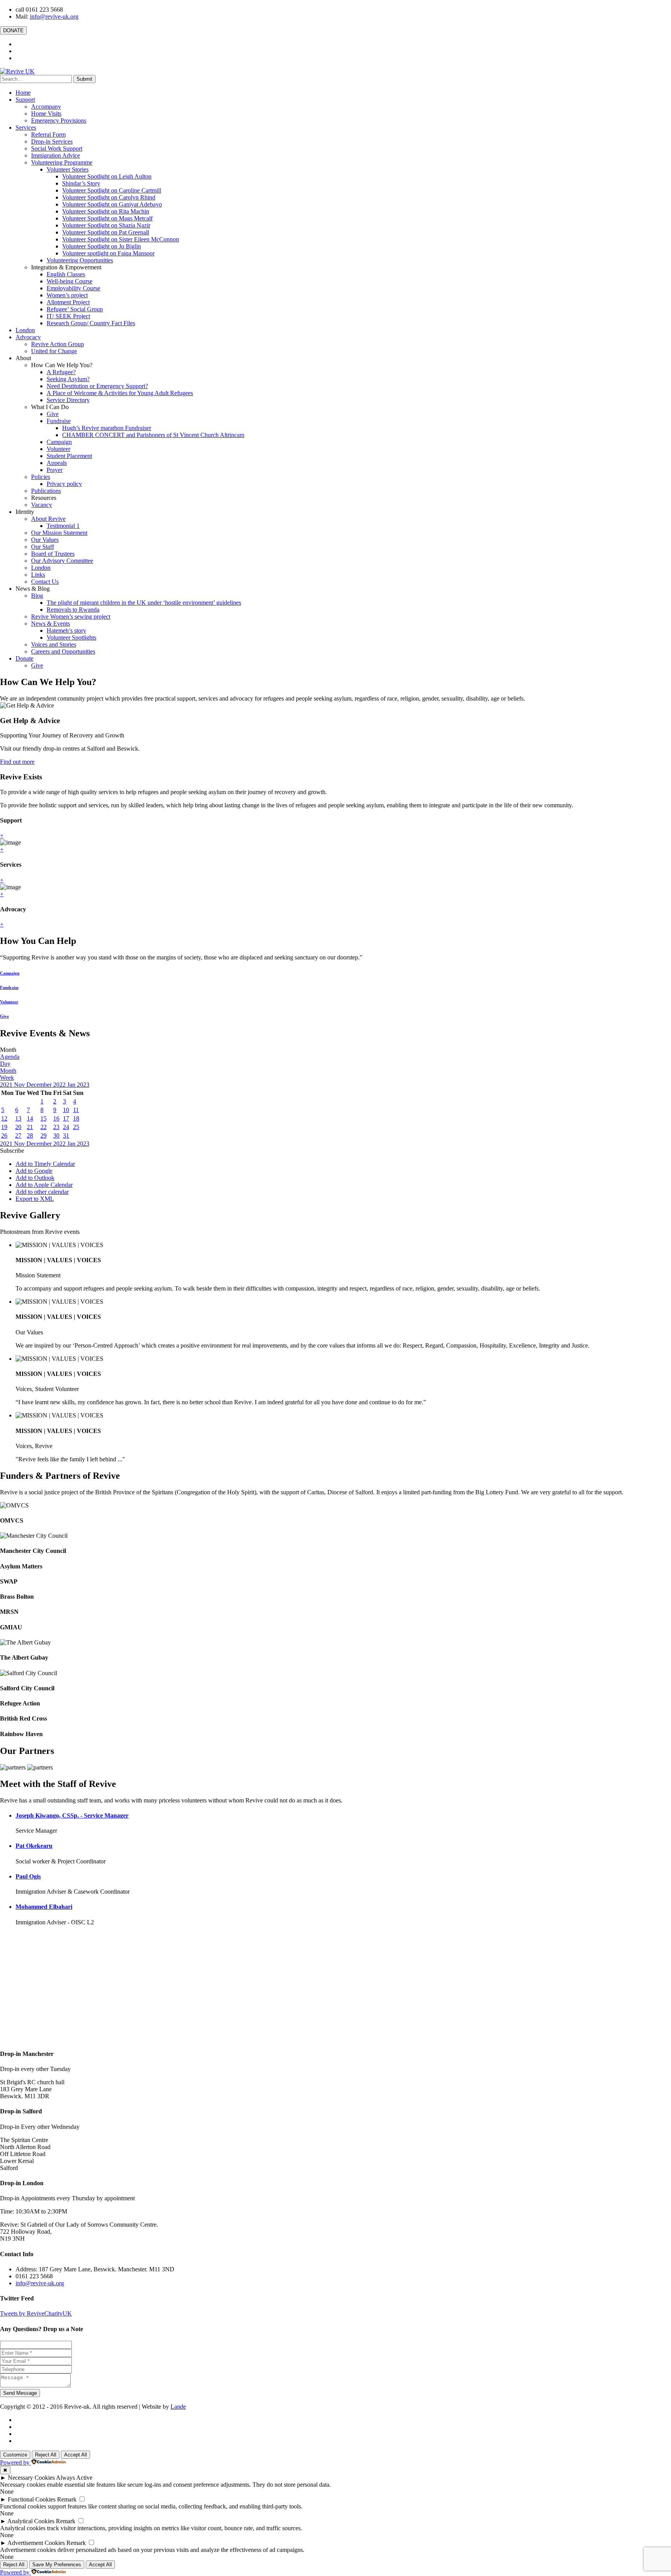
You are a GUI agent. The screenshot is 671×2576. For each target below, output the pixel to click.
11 (76, 1110)
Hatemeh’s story (66, 631)
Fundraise (59, 421)
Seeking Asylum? (68, 379)
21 (30, 1127)
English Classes (66, 274)
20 (18, 1127)
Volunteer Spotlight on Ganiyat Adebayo (112, 204)
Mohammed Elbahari (44, 1907)
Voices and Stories (54, 644)
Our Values (45, 540)
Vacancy (42, 505)
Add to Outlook (35, 1178)
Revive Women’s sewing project (71, 617)
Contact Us (45, 582)
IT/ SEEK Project (68, 316)
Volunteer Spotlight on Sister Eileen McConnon (121, 239)
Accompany (46, 107)
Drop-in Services (52, 141)
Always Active (74, 2478)
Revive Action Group (57, 344)
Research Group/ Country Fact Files (91, 323)
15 (43, 1118)
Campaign (59, 442)
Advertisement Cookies (36, 2543)
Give (53, 414)
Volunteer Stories (68, 169)
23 (56, 1127)
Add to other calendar (42, 1192)
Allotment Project (68, 302)
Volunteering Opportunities (80, 260)
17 (66, 1118)
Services (26, 127)
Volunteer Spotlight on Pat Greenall (106, 232)
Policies (41, 477)
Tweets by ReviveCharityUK (36, 2313)
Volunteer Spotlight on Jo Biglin (102, 246)
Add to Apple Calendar (44, 1185)
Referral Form (48, 134)
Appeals (57, 463)
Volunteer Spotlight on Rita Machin (106, 211)
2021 (7, 1085)
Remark (67, 2499)
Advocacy (28, 337)
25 (76, 1127)
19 (4, 1127)
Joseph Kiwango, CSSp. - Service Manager (72, 1815)
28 (30, 1135)
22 (43, 1127)
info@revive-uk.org (54, 16)
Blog (37, 596)
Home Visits (46, 114)
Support (25, 100)
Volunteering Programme (62, 162)
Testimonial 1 (63, 526)
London (25, 330)
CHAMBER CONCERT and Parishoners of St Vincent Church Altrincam (153, 435)
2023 (83, 1085)
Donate (24, 658)
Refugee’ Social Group (75, 309)
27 (18, 1135)
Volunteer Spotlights (71, 637)
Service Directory (68, 400)
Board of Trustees (53, 554)
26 (4, 1135)
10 (66, 1110)
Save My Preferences (57, 2565)
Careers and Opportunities (63, 651)
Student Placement (69, 456)
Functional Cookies (32, 2499)
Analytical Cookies (31, 2521)
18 (76, 1118)
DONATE (13, 30)
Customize (15, 2455)
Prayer (55, 470)
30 (56, 1135)
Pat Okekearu (34, 1846)
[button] (12, 1151)
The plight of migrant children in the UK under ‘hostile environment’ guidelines (144, 603)
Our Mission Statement (59, 533)
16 (56, 1118)
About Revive (48, 519)
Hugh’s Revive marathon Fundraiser (107, 428)
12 (4, 1118)
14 (30, 1118)
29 (43, 1135)
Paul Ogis (28, 1876)
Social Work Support (57, 148)
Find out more (17, 762)
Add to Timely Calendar (45, 1164)
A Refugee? (61, 372)
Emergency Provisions (59, 121)
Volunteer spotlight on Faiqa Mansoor (108, 253)
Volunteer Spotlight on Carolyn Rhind (109, 197)
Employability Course (73, 288)
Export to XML (35, 1199)
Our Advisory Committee (62, 561)
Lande (178, 2407)
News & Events (50, 624)
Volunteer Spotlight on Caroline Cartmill (112, 190)
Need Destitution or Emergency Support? (97, 386)
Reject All (46, 2455)
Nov (20, 1085)
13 (18, 1118)
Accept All (76, 2455)
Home (23, 93)
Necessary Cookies (31, 2478)
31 (66, 1135)
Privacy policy (64, 484)
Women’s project (67, 295)
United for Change (54, 351)
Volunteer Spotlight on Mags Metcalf (107, 218)
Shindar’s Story (81, 183)
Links (38, 575)
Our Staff (43, 547)
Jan (72, 1085)
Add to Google (34, 1171)
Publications (46, 491)
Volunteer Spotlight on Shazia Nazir (106, 225)
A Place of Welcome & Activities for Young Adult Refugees (120, 393)
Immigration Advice (56, 155)
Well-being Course (70, 281)
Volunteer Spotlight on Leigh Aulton (107, 176)
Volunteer (58, 449)
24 (66, 1127)
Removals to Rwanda (73, 610)
